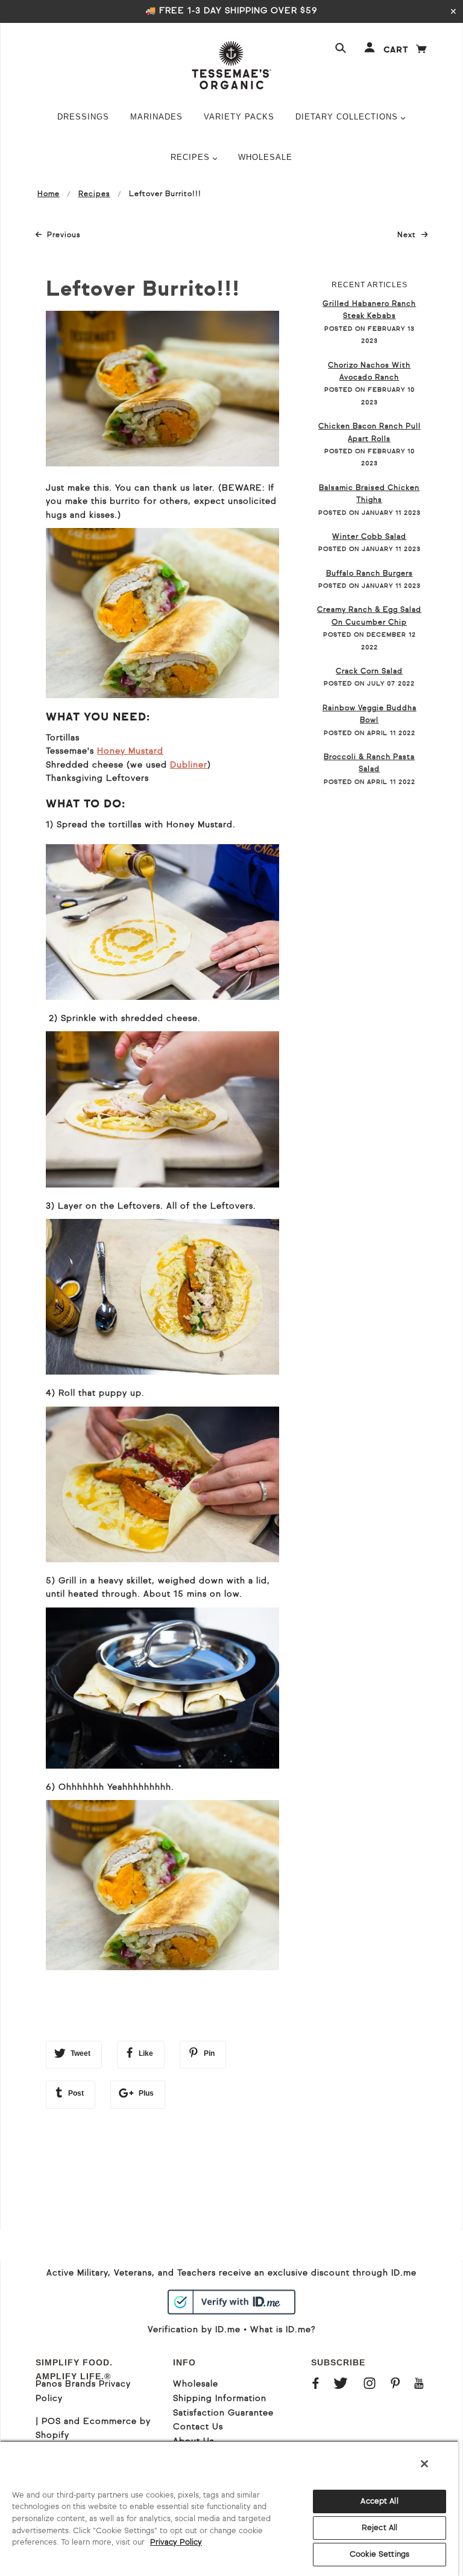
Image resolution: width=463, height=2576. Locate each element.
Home (49, 194)
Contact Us (198, 2427)
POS (51, 2422)
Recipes (94, 194)
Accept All (379, 2501)
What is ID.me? (283, 2330)
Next (413, 235)
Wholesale (196, 2384)
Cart (406, 50)
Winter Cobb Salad (369, 537)
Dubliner (189, 765)
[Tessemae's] (231, 65)
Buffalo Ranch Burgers (370, 574)
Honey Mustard (130, 751)
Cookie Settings (380, 2555)
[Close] (424, 2464)
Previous (64, 235)
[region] (229, 2508)
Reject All (380, 2528)
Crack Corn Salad (369, 672)
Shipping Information (220, 2399)
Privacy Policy (176, 2543)
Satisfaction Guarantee (223, 2413)
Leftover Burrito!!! (143, 290)
